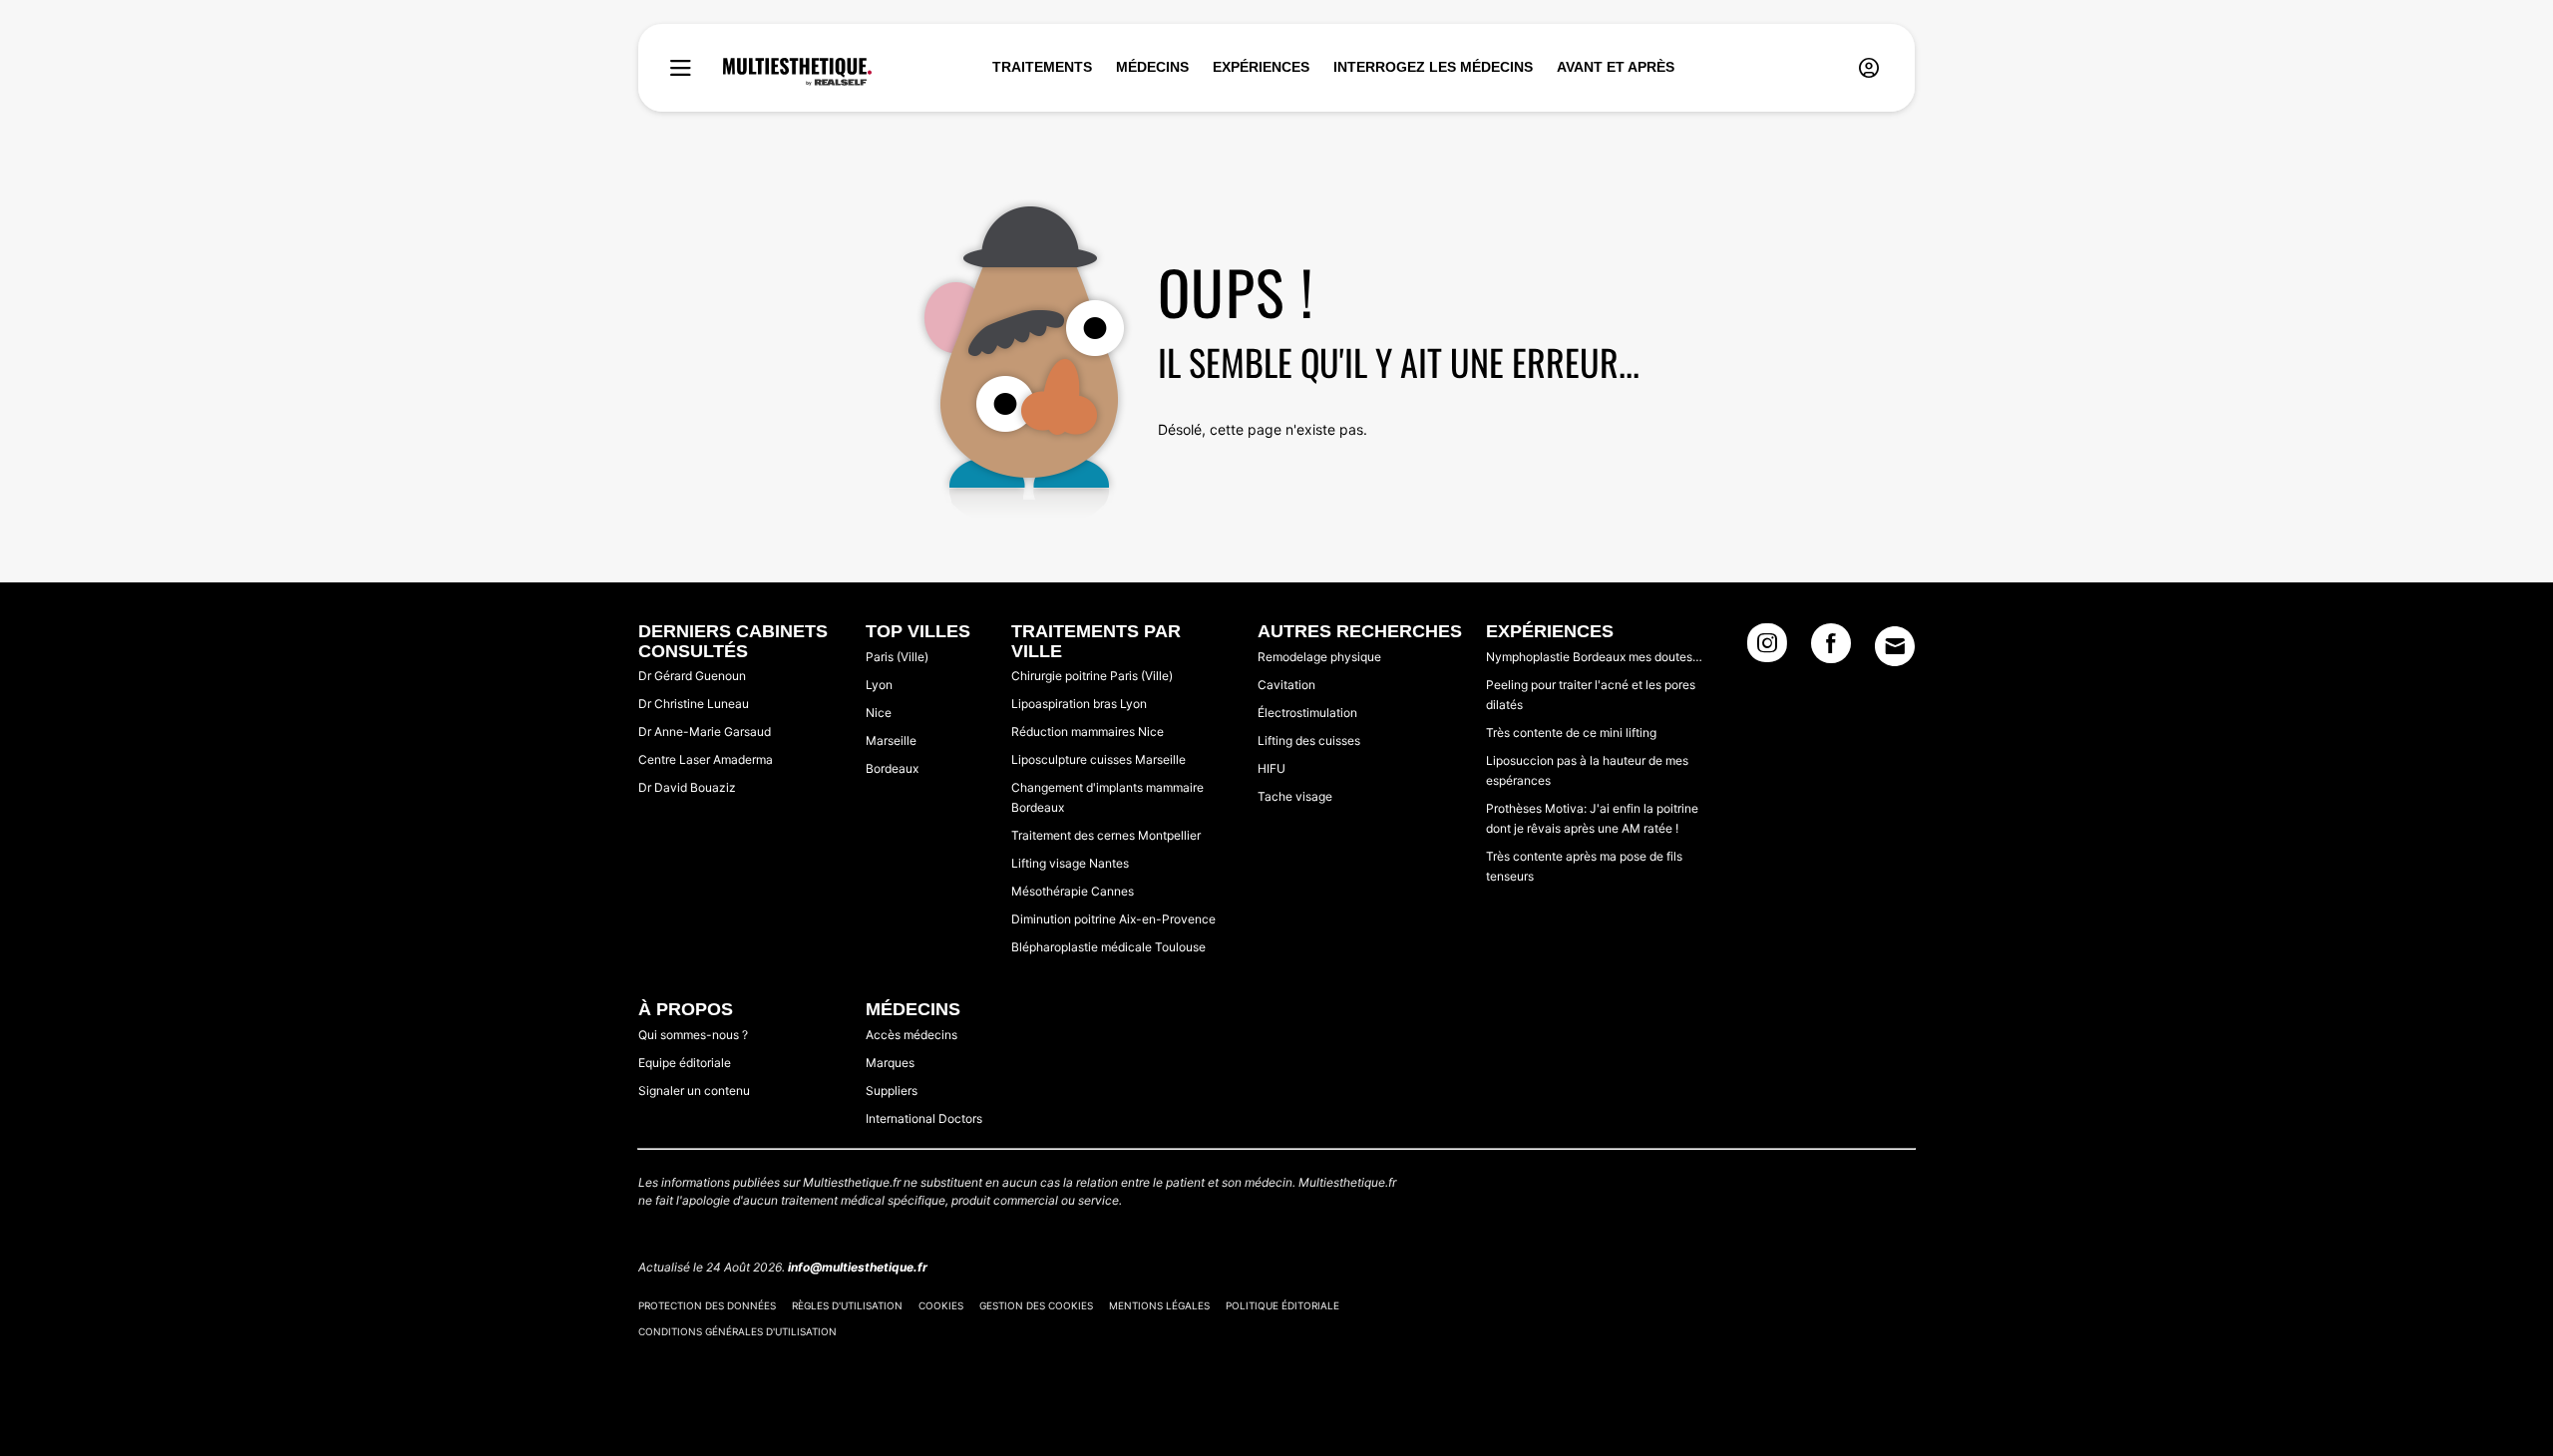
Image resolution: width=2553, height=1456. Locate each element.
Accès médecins (912, 1035)
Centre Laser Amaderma (706, 759)
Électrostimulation (1307, 713)
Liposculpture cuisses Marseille (1098, 759)
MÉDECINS (1152, 67)
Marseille (891, 740)
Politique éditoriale (1282, 1305)
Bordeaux (892, 768)
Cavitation (1286, 685)
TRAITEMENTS (1042, 67)
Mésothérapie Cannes (1073, 891)
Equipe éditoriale (685, 1063)
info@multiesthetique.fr (858, 1267)
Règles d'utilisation (847, 1305)
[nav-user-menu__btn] (1869, 68)
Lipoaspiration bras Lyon (1079, 704)
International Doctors (924, 1118)
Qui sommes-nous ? (693, 1035)
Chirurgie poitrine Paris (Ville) (1092, 676)
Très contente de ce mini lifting (1571, 732)
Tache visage (1295, 796)
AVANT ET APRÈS (1616, 67)
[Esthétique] (797, 72)
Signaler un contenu (694, 1091)
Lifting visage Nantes (1070, 863)
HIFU (1272, 768)
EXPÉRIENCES (1261, 67)
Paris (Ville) (897, 657)
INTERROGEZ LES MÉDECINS (1433, 67)
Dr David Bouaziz (687, 787)
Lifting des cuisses (1309, 740)
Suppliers (892, 1091)
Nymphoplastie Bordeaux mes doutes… (1594, 657)
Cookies (941, 1305)
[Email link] (1895, 646)
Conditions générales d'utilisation (737, 1331)
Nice (879, 713)
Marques (890, 1063)
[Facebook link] (1831, 649)
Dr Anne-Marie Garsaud (705, 731)
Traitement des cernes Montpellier (1106, 835)
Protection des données (707, 1305)
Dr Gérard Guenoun (692, 676)
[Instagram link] (1767, 649)
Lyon (879, 685)
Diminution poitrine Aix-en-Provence (1113, 919)
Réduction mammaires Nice (1088, 731)
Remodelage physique (1319, 657)
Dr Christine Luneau (694, 704)
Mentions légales (1159, 1305)
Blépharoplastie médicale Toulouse (1108, 947)
